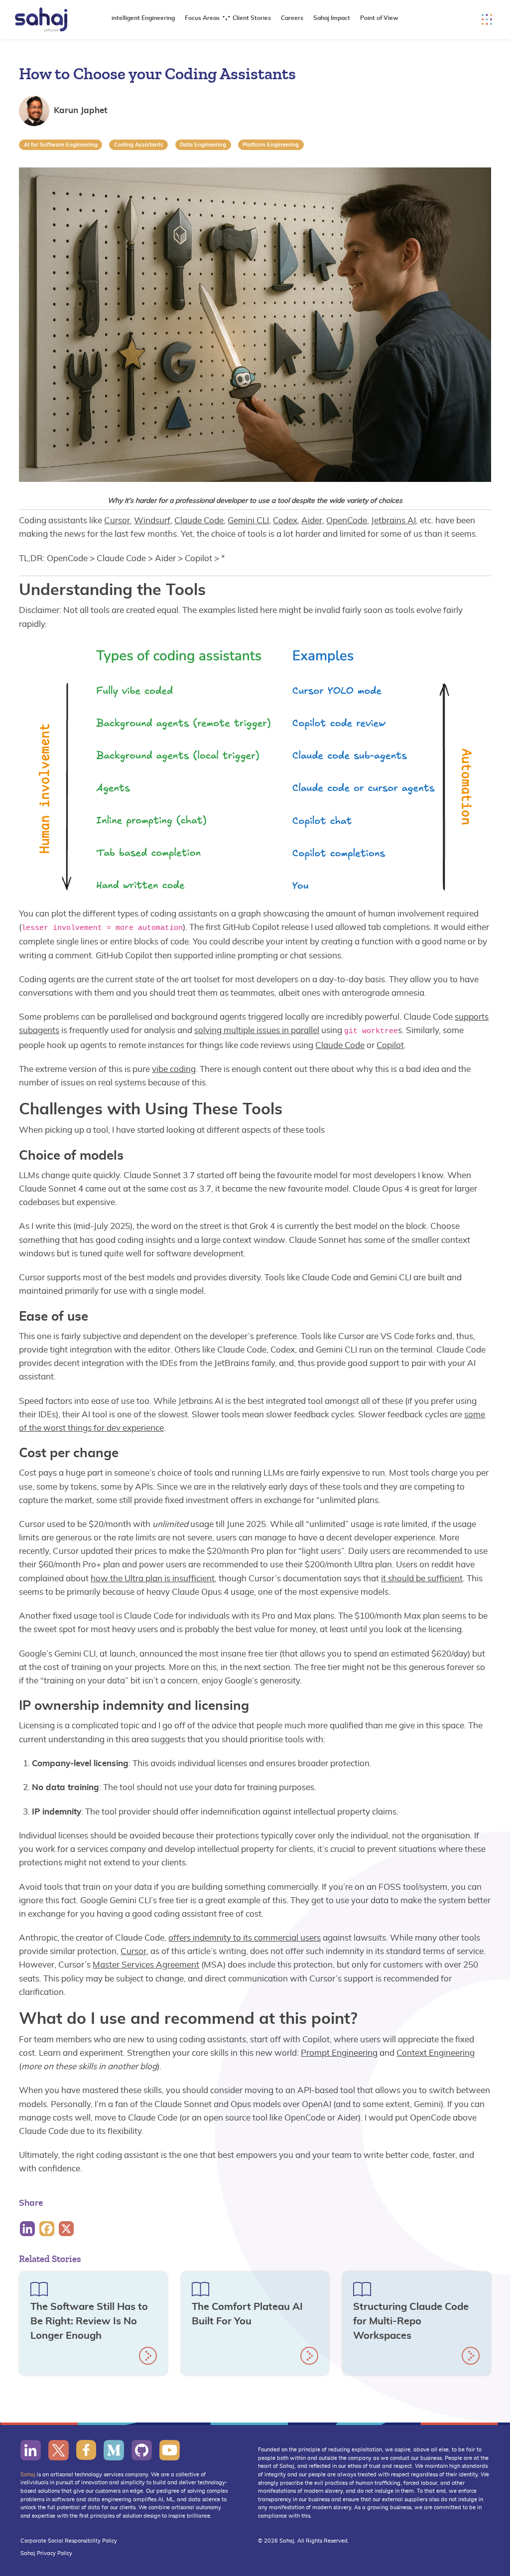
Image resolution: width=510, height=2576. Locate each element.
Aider (312, 521)
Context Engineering (436, 2053)
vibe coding (174, 1069)
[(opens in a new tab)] (31, 2450)
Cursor (117, 521)
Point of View (379, 18)
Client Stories (252, 18)
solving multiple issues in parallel (257, 1030)
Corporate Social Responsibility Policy (69, 2541)
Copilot (390, 1045)
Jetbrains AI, (394, 521)
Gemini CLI (248, 521)
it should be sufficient (422, 1579)
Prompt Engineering (339, 2053)
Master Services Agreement (146, 1965)
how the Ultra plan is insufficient (153, 1579)
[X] (67, 2229)
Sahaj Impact (332, 18)
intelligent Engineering (143, 18)
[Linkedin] (29, 2229)
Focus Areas (202, 18)
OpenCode (347, 521)
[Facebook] (48, 2229)
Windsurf (152, 521)
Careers (292, 18)
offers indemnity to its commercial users (245, 1938)
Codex (285, 521)
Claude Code (199, 521)
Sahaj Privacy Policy (46, 2553)
